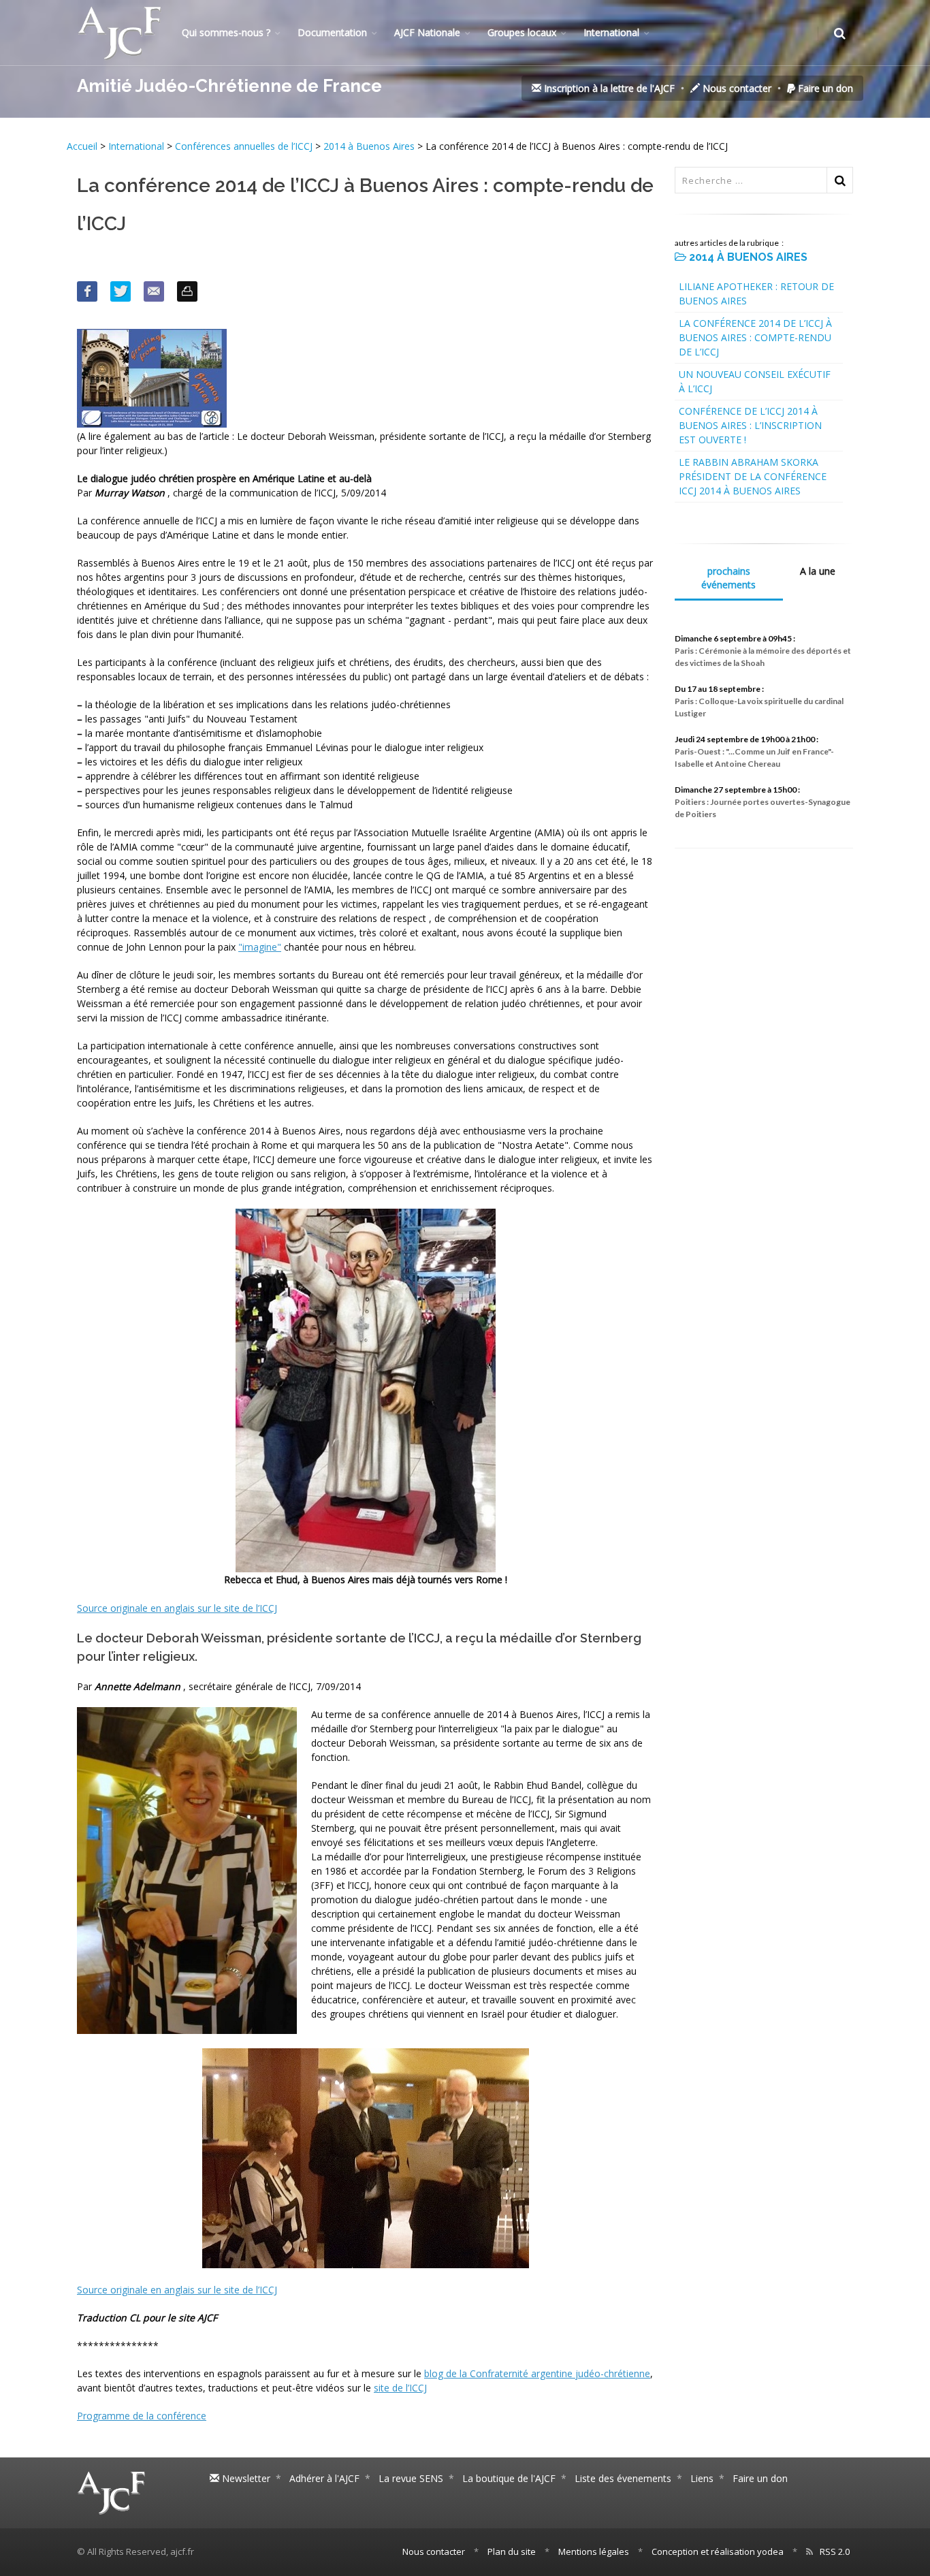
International (611, 32)
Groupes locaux (522, 32)
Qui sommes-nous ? (226, 32)
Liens (702, 2478)
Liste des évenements (623, 2478)
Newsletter (245, 2478)
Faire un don (824, 88)
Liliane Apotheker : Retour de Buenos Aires (756, 293)
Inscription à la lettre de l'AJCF (608, 88)
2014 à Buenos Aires (369, 146)
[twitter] (121, 291)
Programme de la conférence (142, 2416)
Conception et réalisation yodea (718, 2551)
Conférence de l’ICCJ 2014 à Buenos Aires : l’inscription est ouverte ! (750, 425)
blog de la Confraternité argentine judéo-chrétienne (537, 2373)
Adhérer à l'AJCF (324, 2478)
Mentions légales (594, 2551)
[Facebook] (87, 291)
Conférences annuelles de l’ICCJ (244, 146)
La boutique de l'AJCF (509, 2478)
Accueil (83, 146)
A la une (818, 571)
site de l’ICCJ (400, 2388)
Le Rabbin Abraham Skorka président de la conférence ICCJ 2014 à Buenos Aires (753, 476)
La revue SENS (411, 2478)
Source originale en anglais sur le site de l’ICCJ (177, 1608)
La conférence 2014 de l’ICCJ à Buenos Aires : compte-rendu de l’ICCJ (755, 337)
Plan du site (512, 2551)
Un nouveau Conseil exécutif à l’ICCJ (755, 381)
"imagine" (260, 947)
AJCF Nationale (427, 32)
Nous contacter (736, 88)
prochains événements (728, 578)
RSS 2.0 (835, 2551)
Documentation (332, 32)
